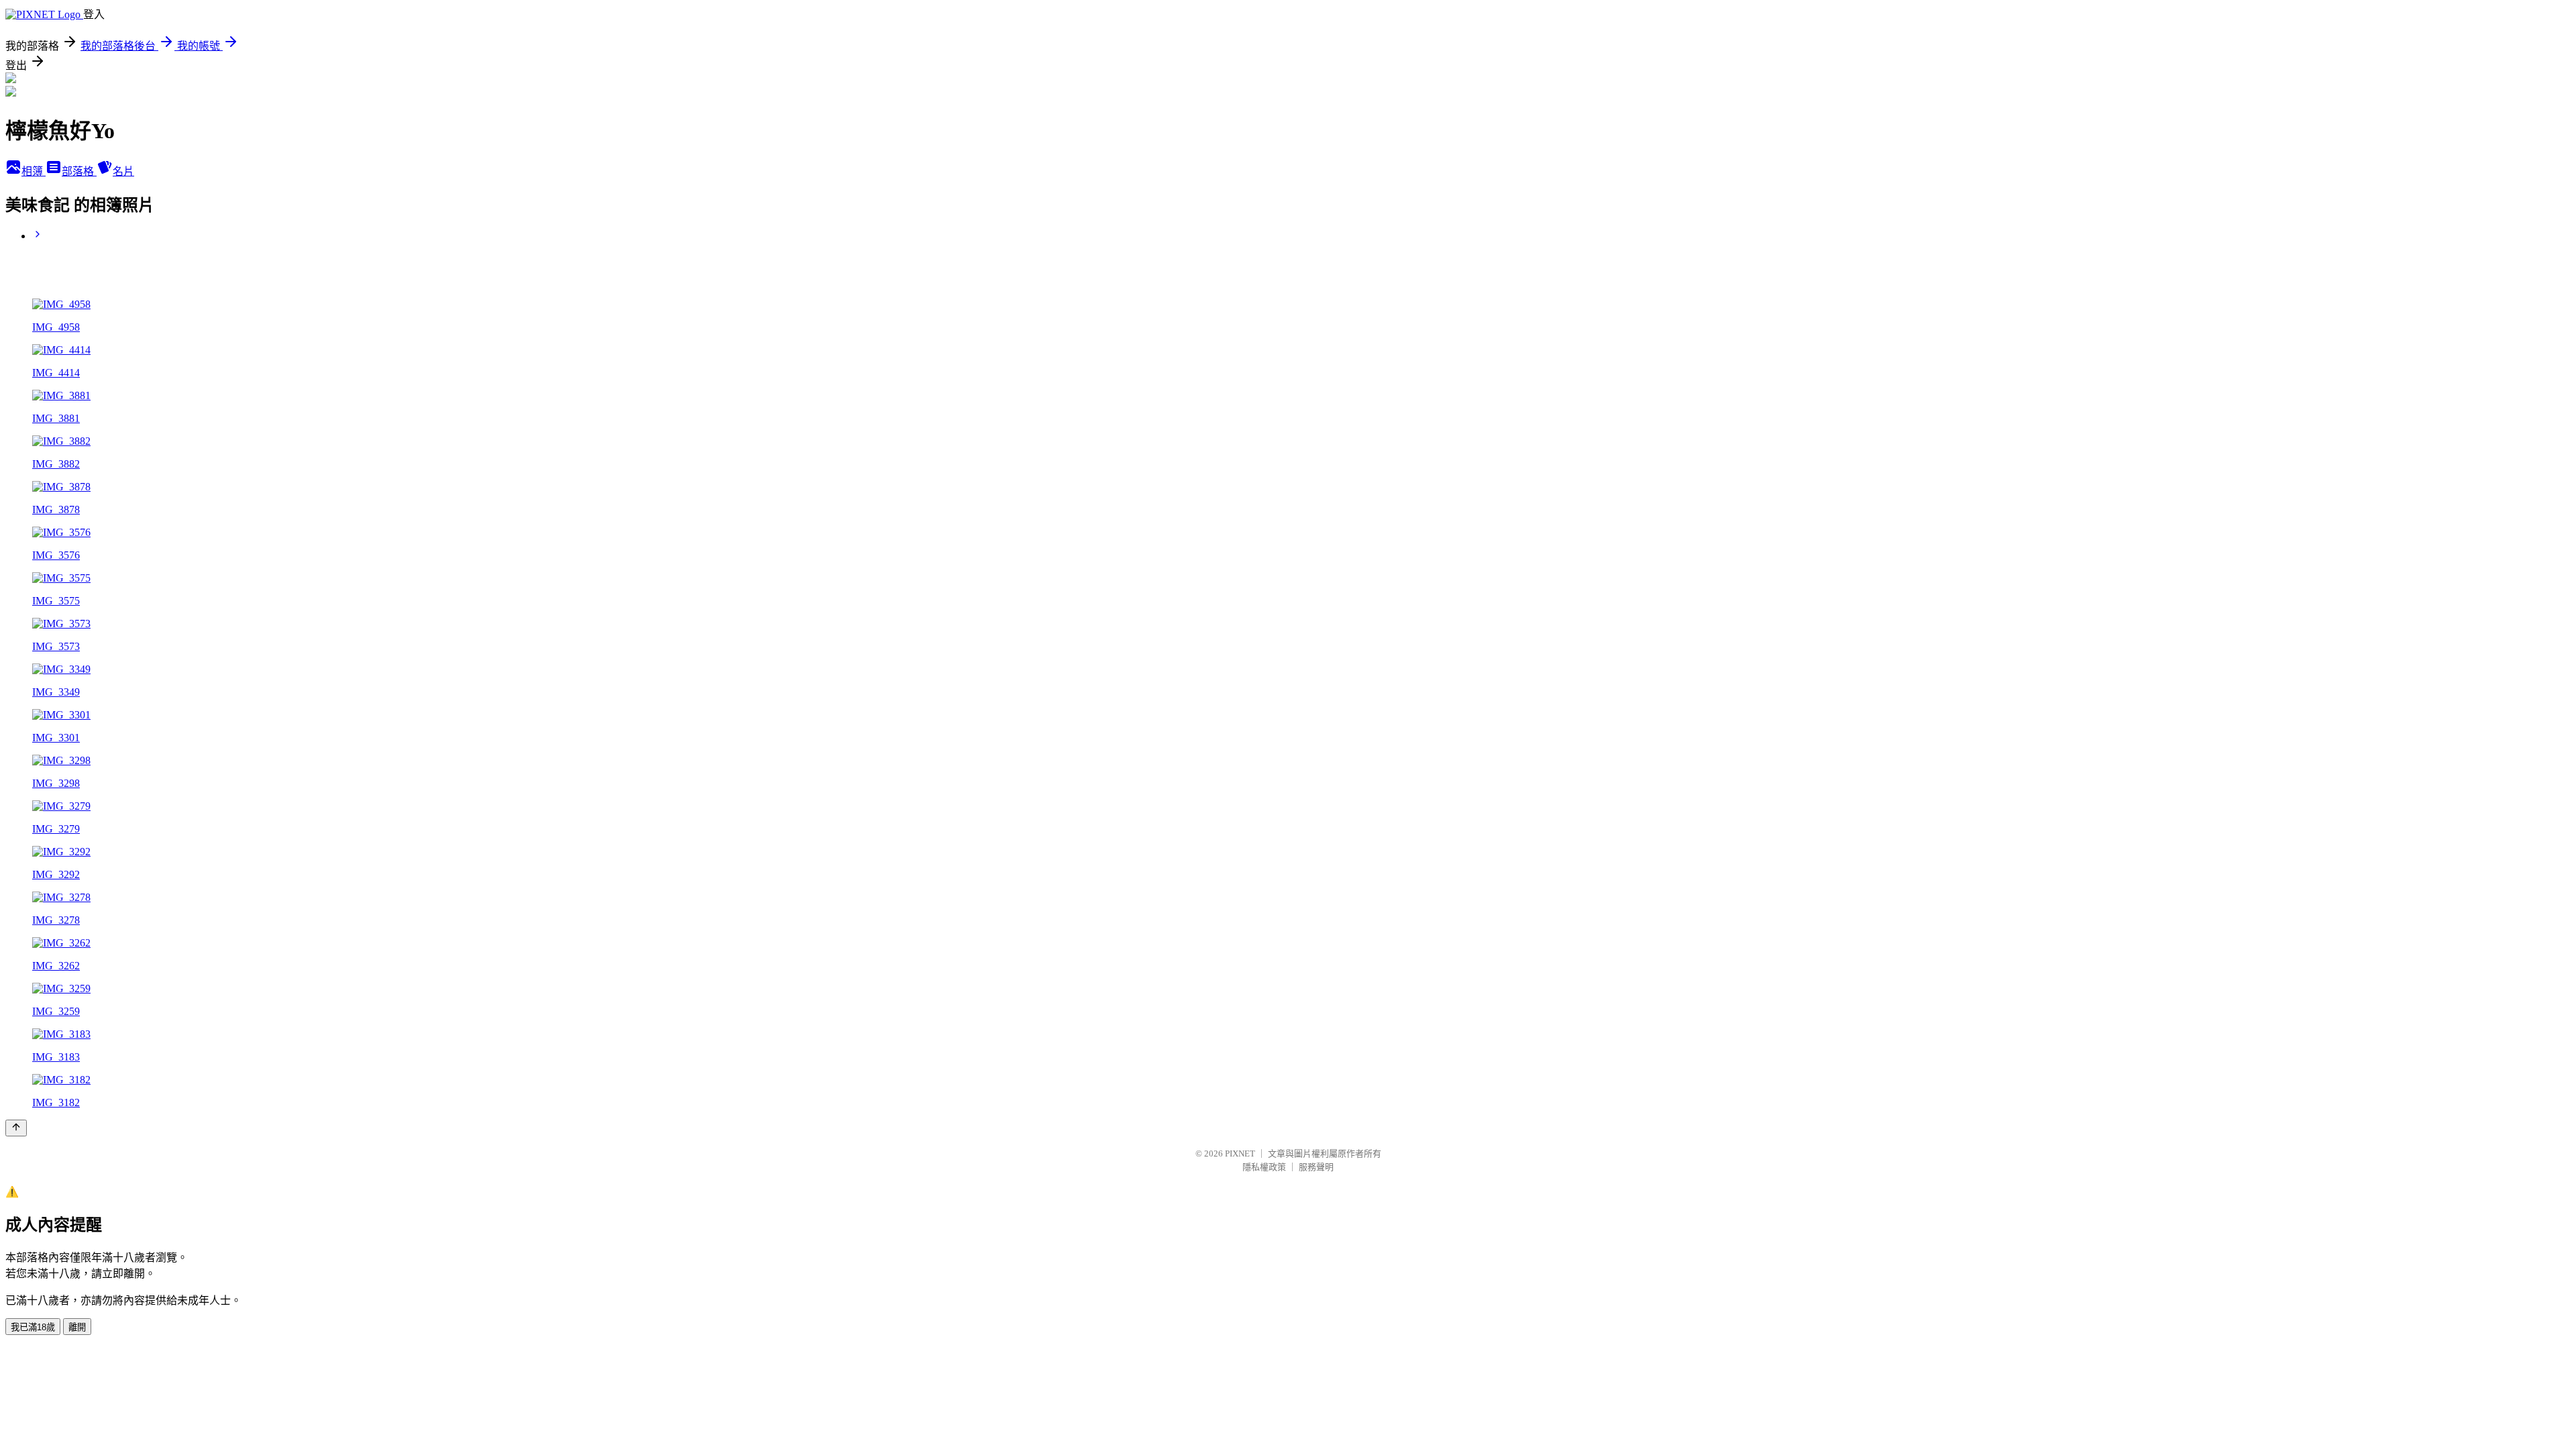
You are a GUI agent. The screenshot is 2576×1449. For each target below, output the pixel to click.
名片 (123, 171)
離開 (77, 1327)
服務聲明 (1316, 1167)
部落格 (79, 171)
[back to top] (16, 1128)
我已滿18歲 (33, 1327)
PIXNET (1240, 1153)
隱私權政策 (1264, 1167)
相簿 (34, 171)
